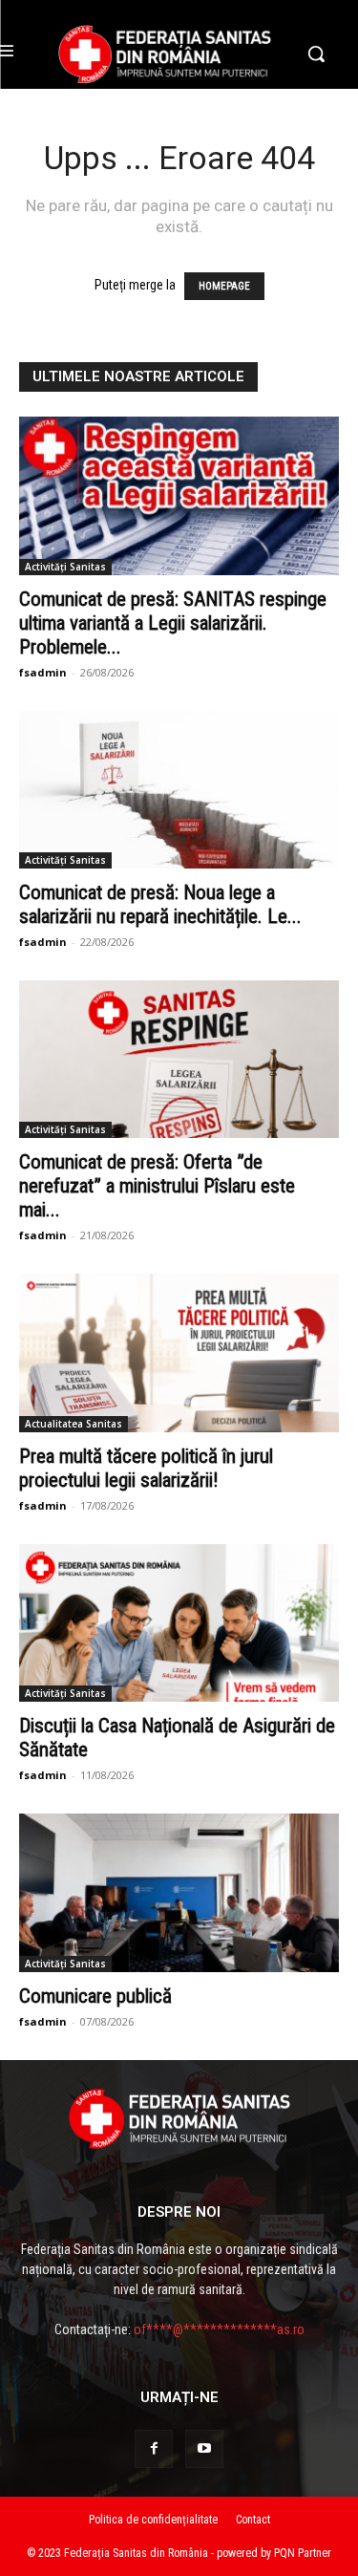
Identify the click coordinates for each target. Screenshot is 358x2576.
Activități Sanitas (65, 567)
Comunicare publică (95, 1996)
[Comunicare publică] (179, 1892)
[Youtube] (204, 2449)
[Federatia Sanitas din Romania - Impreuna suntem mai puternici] (165, 54)
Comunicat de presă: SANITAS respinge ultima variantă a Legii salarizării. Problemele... (173, 623)
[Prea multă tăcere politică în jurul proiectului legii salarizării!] (179, 1352)
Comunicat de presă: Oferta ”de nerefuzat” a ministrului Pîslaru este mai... (157, 1186)
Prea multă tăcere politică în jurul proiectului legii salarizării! (146, 1468)
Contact (253, 2520)
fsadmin (43, 672)
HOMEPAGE (224, 286)
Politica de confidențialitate (153, 2520)
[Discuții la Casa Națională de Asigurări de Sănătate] (179, 1623)
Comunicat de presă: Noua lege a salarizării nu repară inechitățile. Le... (160, 904)
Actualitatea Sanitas (74, 1424)
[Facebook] (154, 2449)
